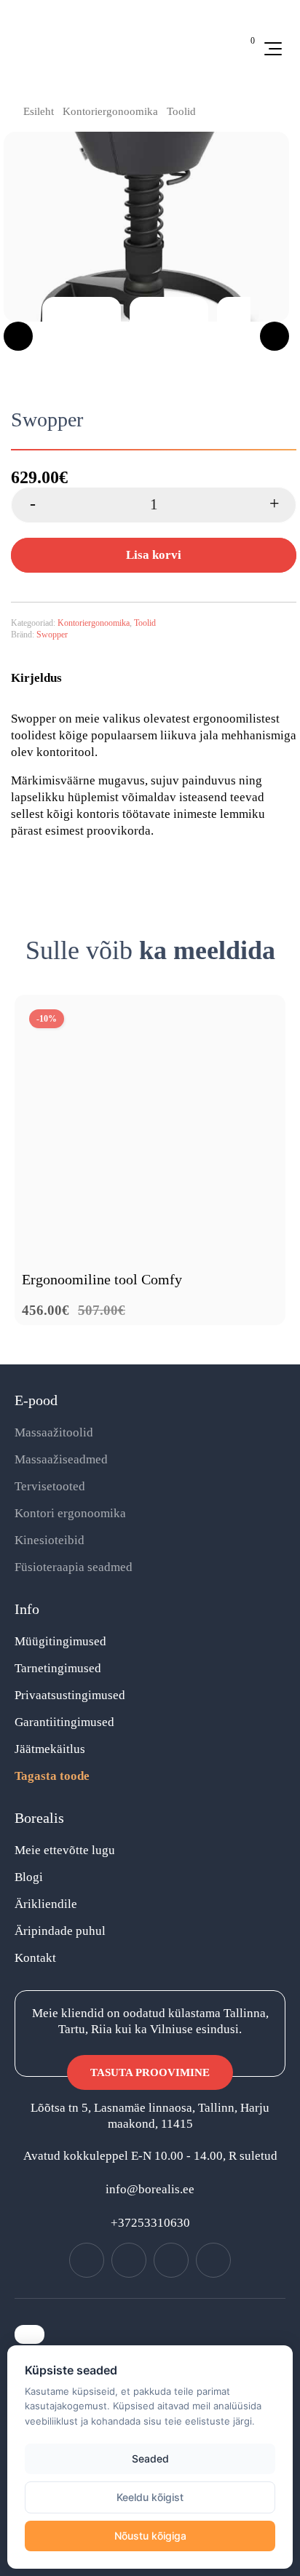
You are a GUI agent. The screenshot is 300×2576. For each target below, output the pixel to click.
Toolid (181, 111)
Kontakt (35, 1958)
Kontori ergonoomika (70, 1513)
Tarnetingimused (58, 1668)
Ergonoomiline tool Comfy (102, 1279)
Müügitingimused (60, 1641)
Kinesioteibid (50, 1540)
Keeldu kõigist (150, 2497)
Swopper (52, 635)
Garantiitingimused (64, 1722)
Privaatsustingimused (70, 1695)
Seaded (150, 2458)
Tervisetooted (50, 1486)
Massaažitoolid (54, 1432)
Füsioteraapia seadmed (74, 1567)
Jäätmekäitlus (50, 1749)
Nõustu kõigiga (150, 2536)
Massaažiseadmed (61, 1459)
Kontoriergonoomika (110, 111)
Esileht (39, 111)
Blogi (29, 1877)
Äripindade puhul (60, 1931)
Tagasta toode (52, 1776)
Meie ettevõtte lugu (65, 1850)
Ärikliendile (46, 1904)
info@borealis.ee (150, 2189)
